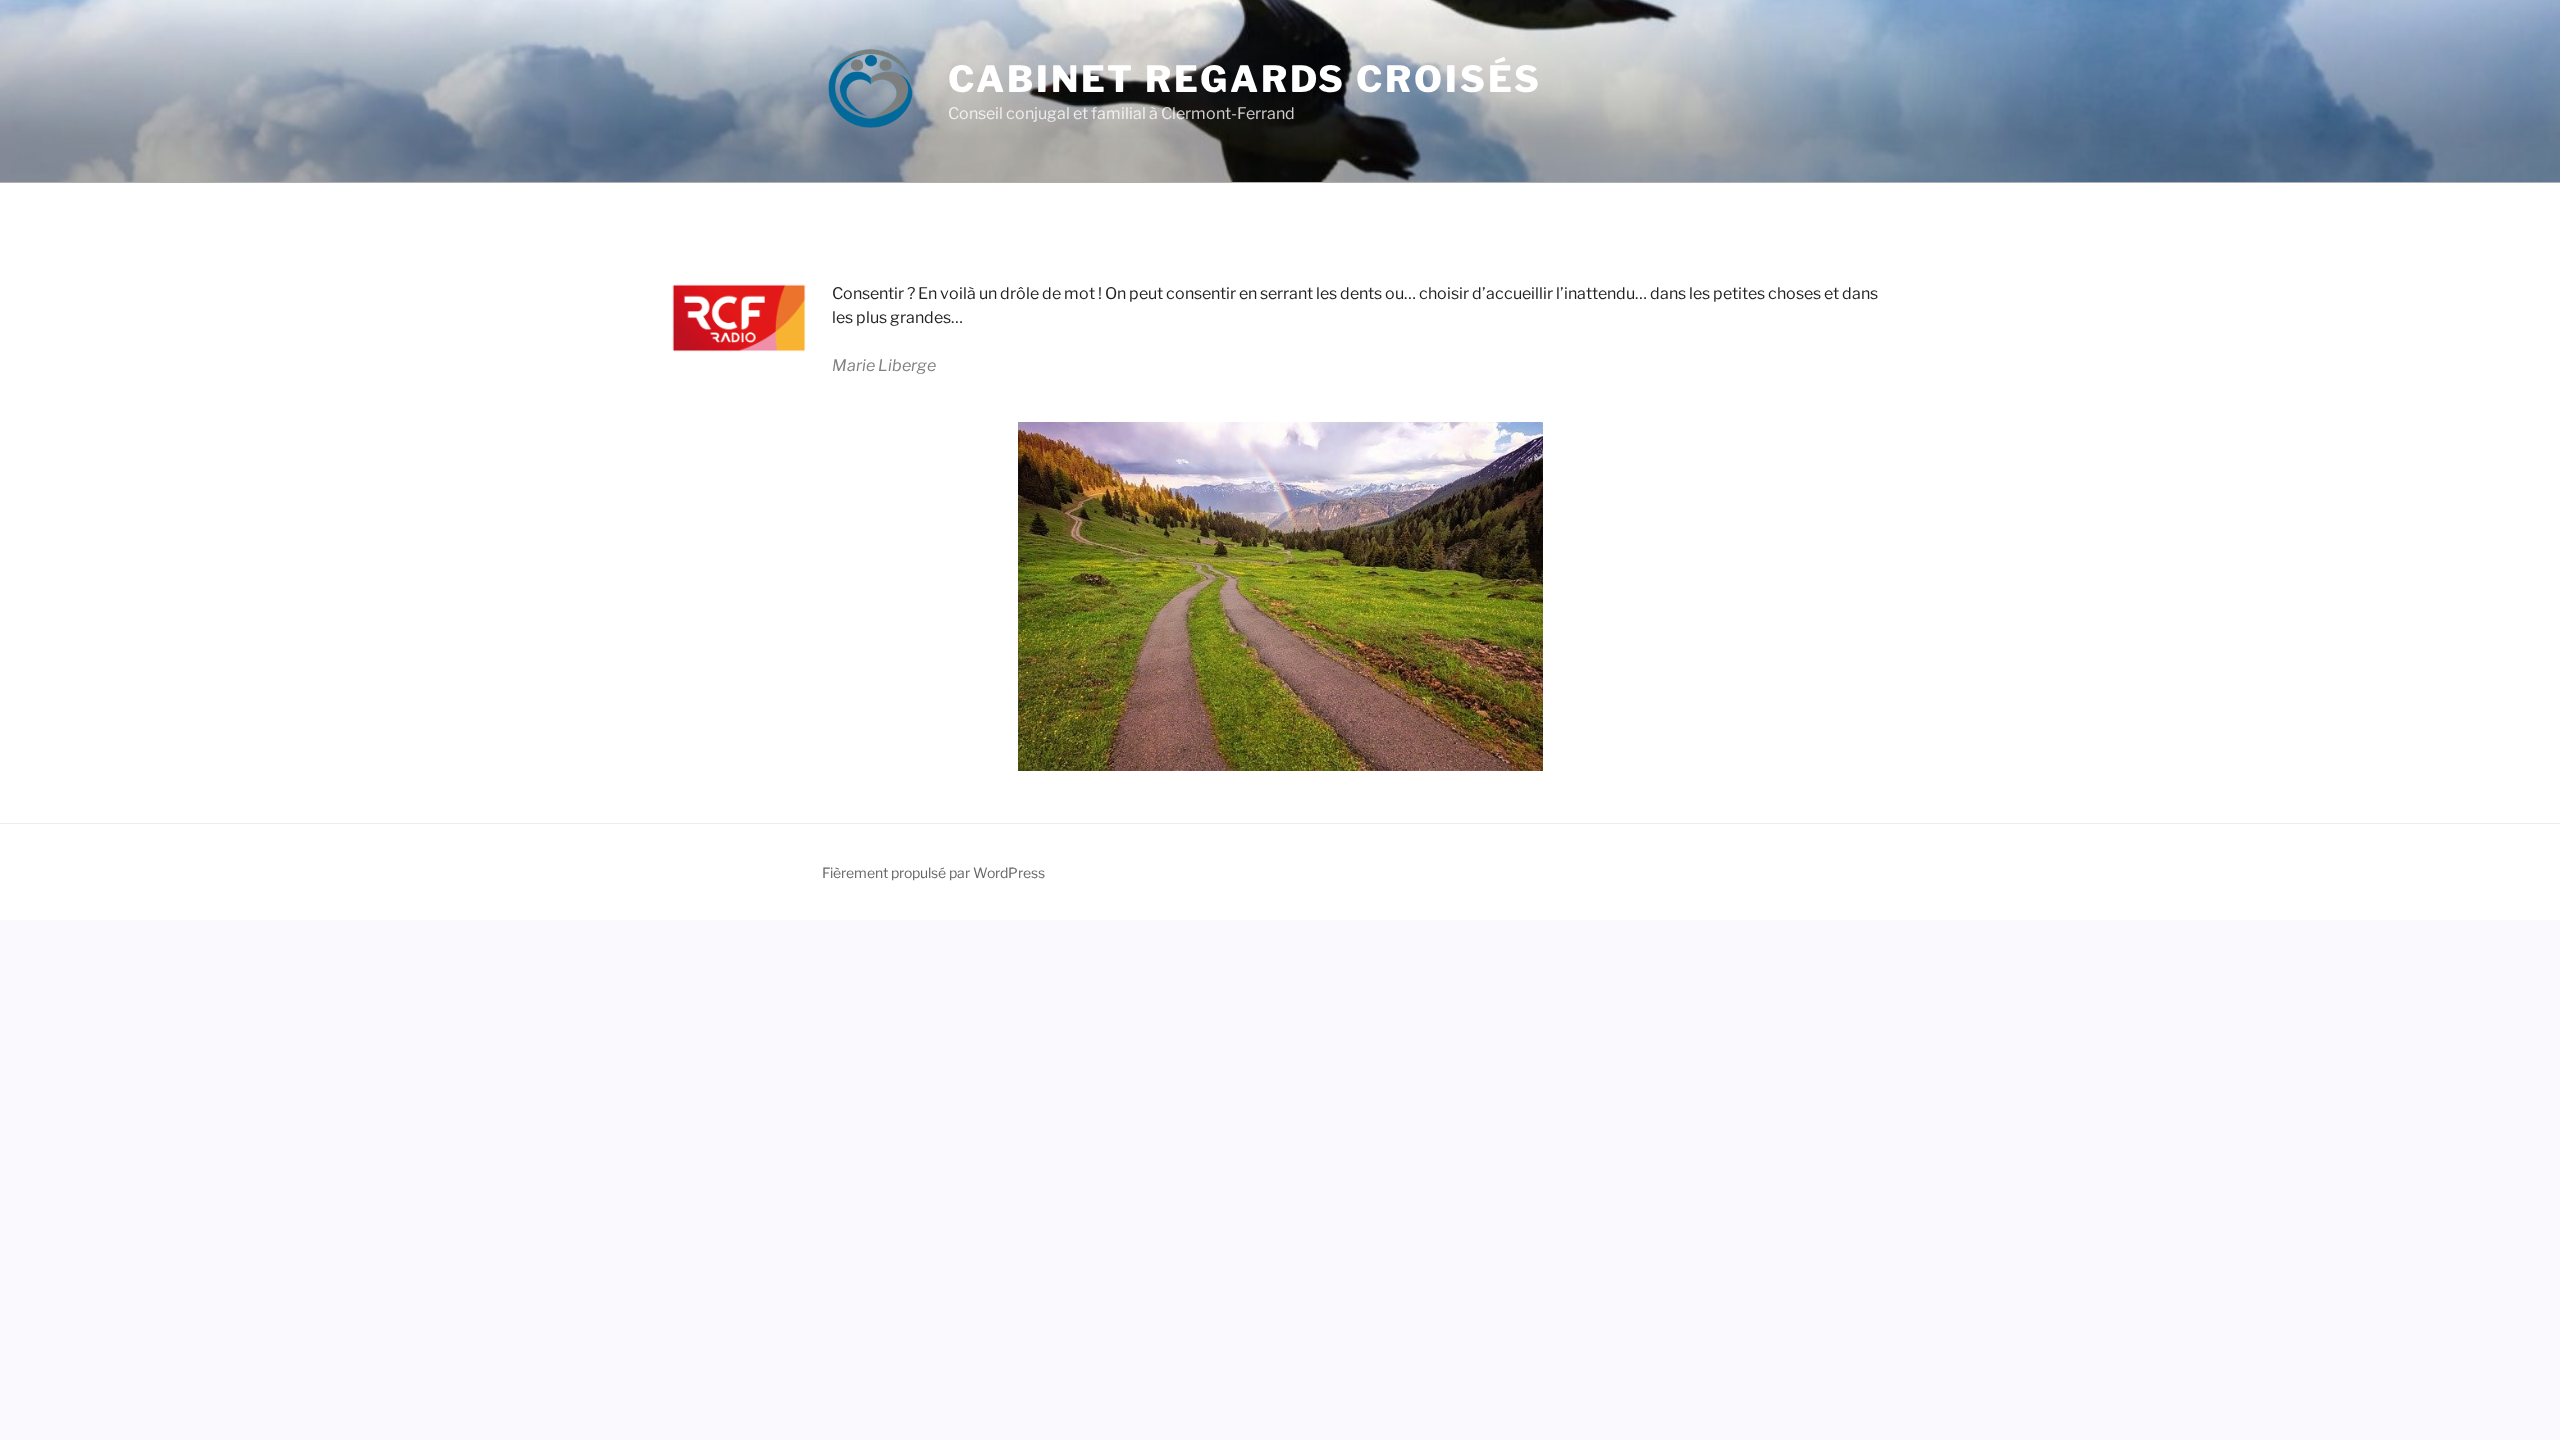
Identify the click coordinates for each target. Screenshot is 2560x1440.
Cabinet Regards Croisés (1245, 79)
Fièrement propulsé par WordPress (933, 872)
